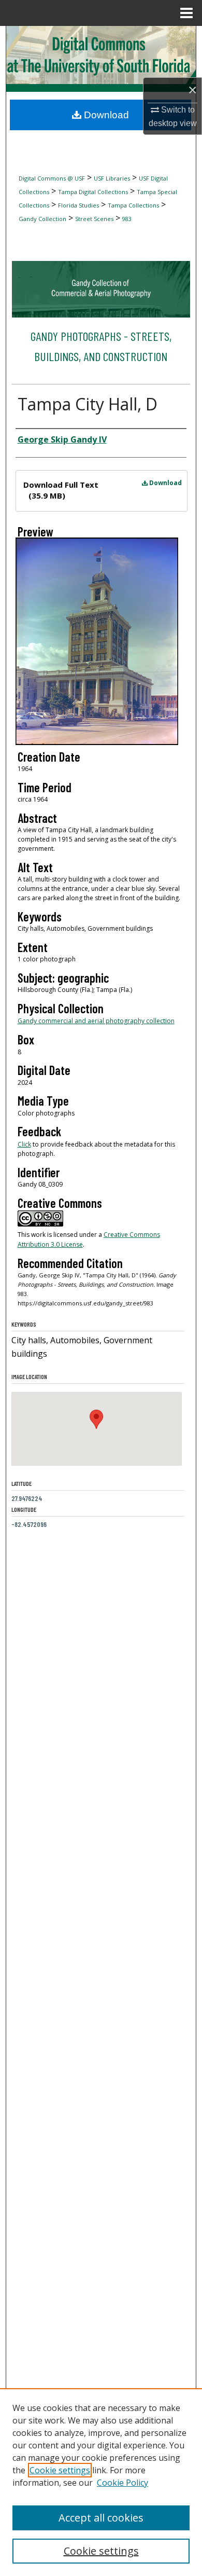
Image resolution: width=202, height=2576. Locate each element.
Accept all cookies (101, 2518)
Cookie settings (60, 2470)
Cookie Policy (122, 2483)
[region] (101, 2482)
